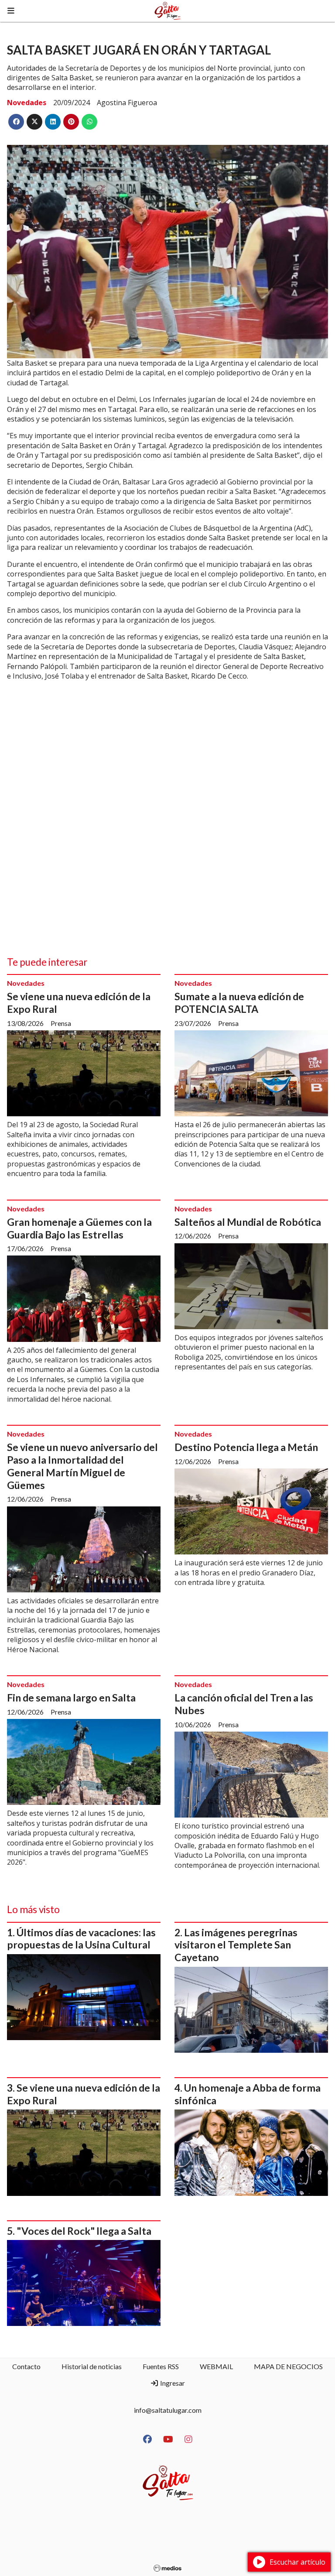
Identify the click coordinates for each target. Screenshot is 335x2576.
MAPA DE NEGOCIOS (288, 2366)
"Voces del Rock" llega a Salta (84, 2231)
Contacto (26, 2366)
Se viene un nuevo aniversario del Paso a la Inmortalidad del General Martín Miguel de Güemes (82, 1466)
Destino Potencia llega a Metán (246, 1447)
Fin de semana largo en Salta (71, 1698)
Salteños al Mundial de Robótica (248, 1222)
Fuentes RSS (161, 2366)
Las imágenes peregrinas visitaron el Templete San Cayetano (236, 1945)
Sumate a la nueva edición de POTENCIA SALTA (239, 1003)
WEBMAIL (216, 2366)
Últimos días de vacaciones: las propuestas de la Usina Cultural (81, 1939)
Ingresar (172, 2383)
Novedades (27, 103)
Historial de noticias (92, 2366)
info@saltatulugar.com (168, 2410)
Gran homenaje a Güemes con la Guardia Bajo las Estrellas (79, 1228)
